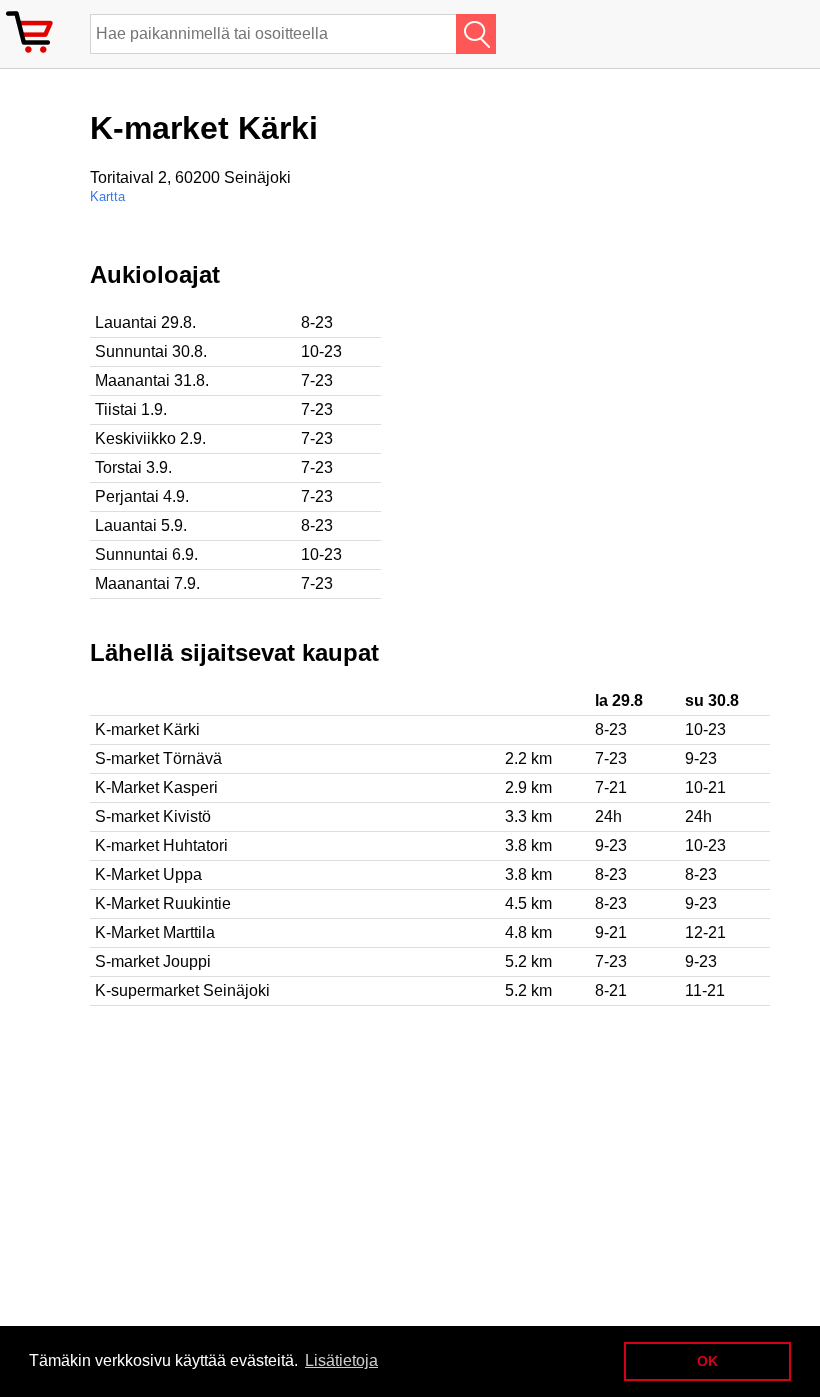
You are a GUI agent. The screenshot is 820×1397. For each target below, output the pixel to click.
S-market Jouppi (153, 961)
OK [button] (707, 1361)
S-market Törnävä (158, 758)
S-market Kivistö (153, 816)
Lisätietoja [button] (341, 1360)
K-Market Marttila (155, 932)
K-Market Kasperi (156, 787)
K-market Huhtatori (161, 845)
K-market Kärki (147, 729)
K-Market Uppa (148, 874)
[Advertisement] (650, 401)
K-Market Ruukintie (163, 903)
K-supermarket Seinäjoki (182, 990)
